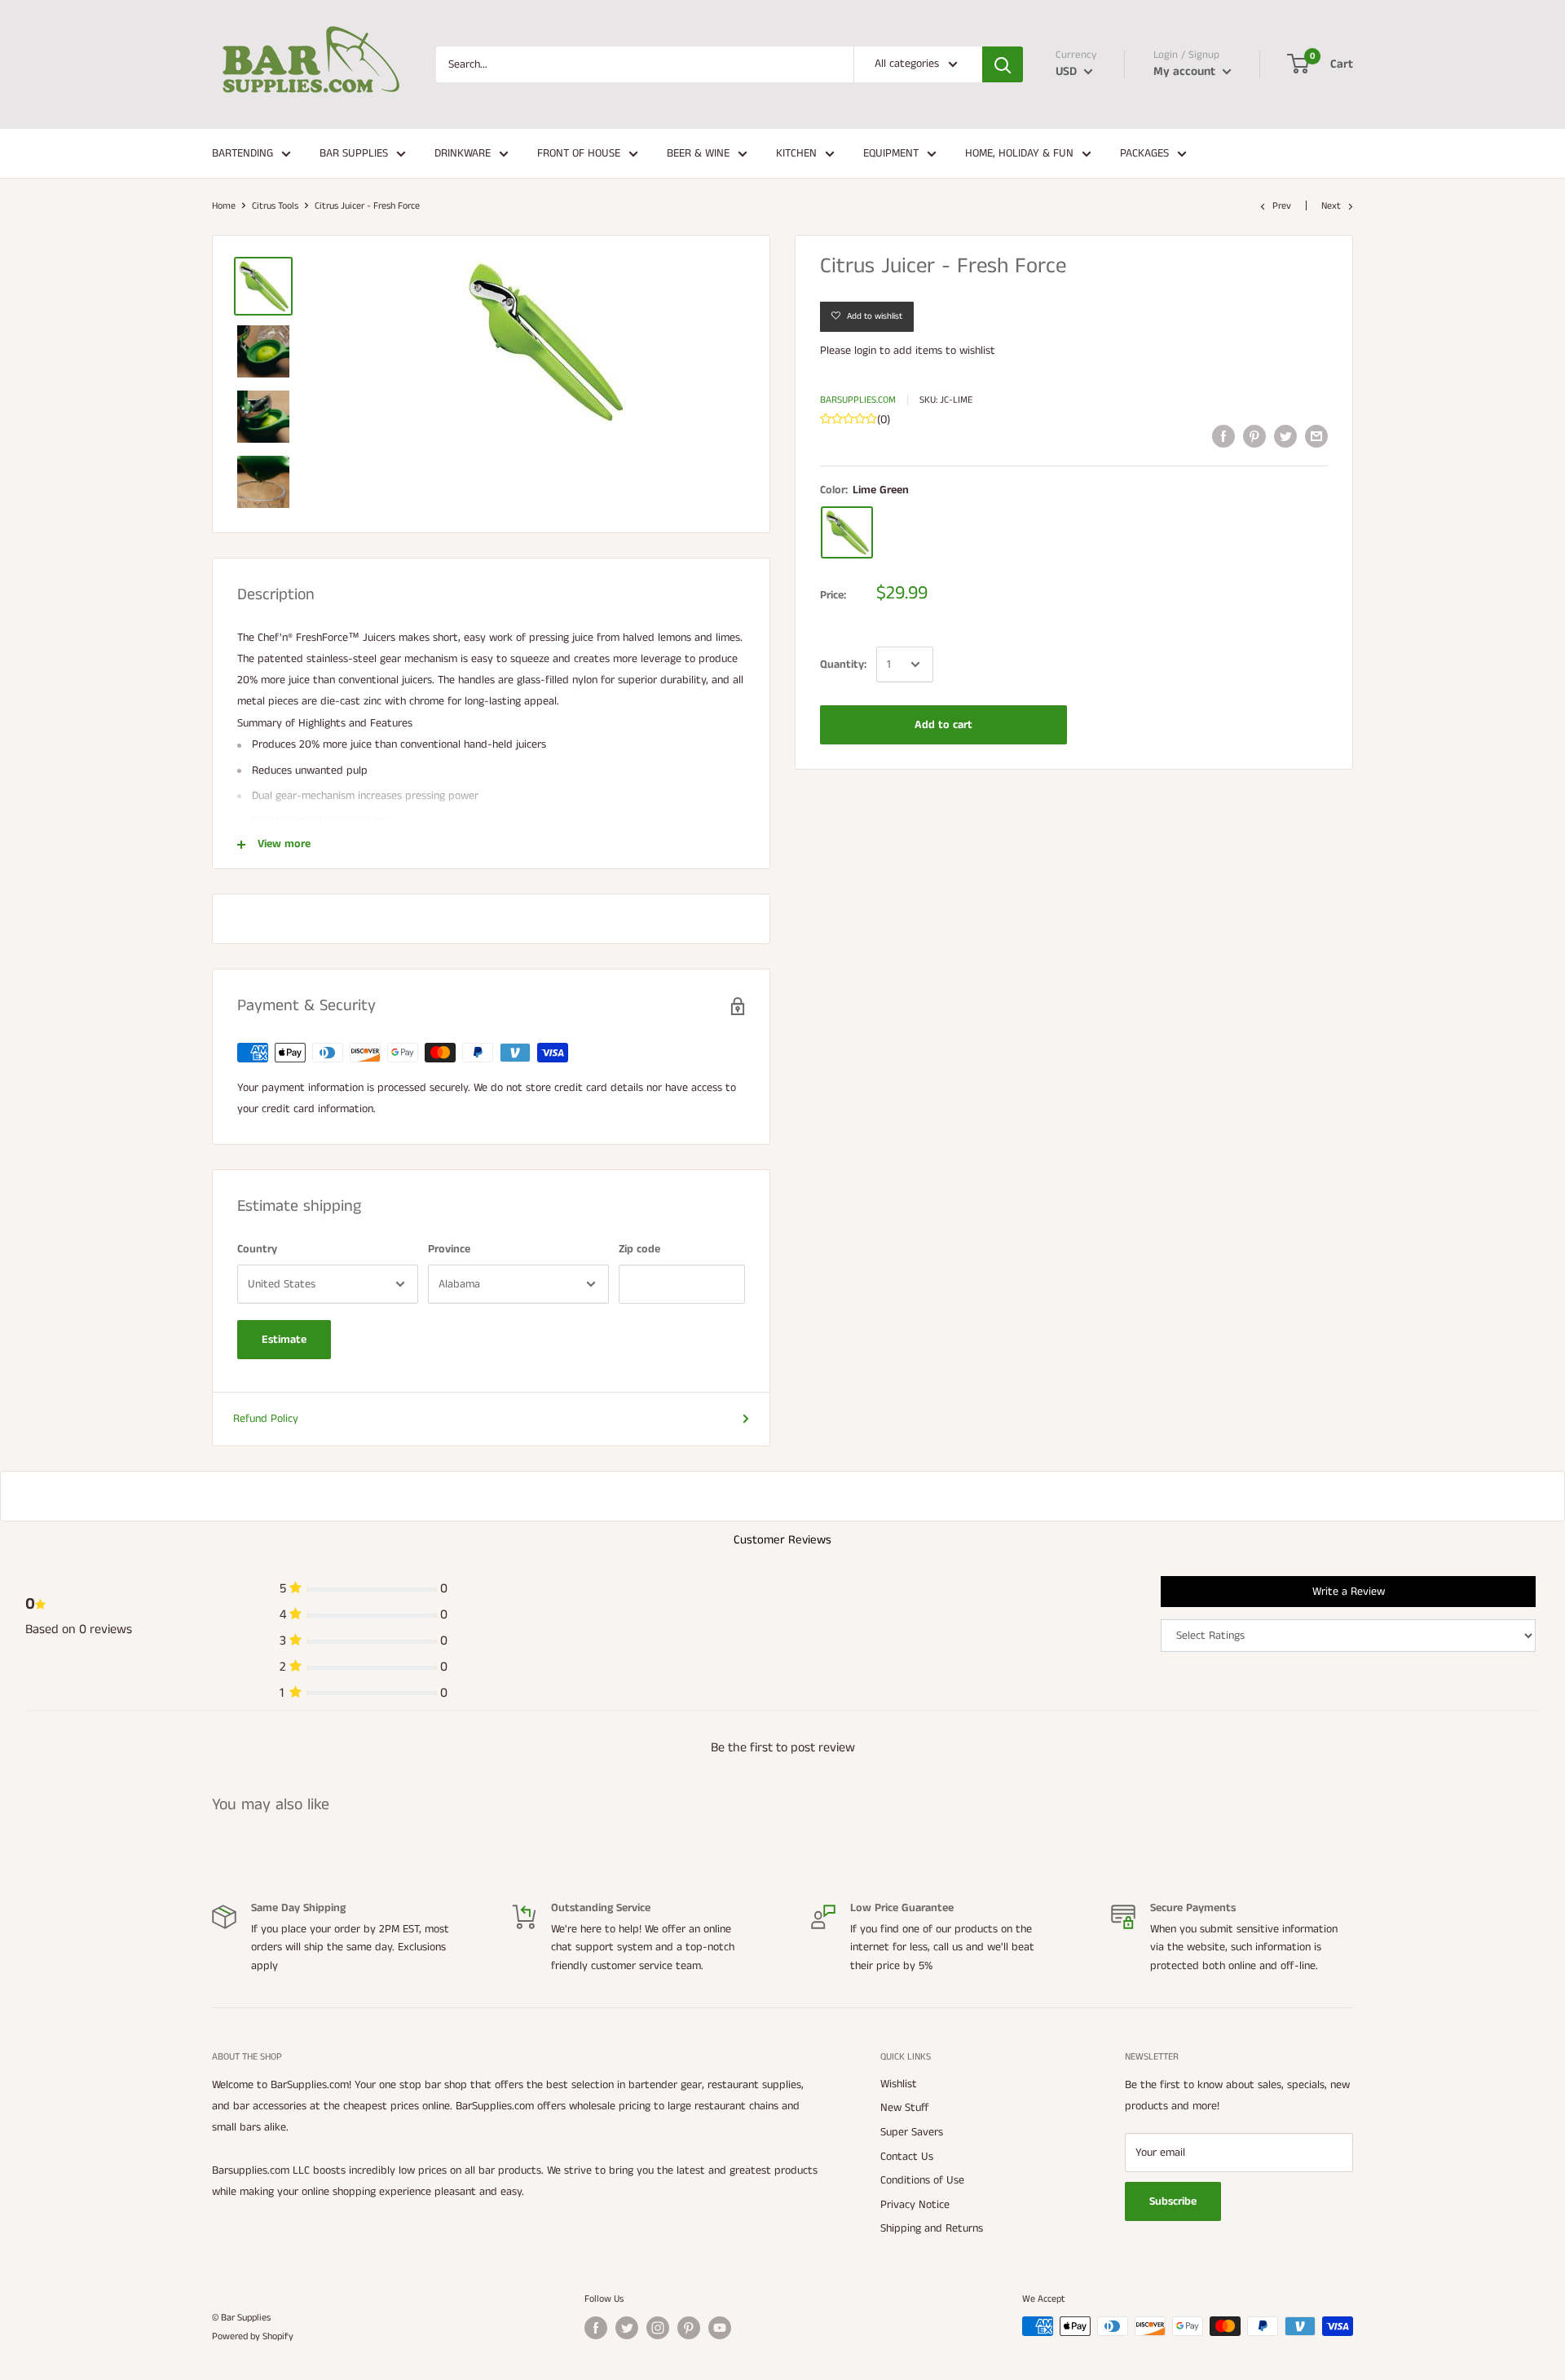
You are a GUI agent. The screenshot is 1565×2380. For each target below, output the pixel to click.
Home (224, 206)
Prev (1282, 206)
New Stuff (905, 2108)
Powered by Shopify (253, 2336)
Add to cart (943, 725)
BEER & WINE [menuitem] (698, 153)
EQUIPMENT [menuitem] (891, 153)
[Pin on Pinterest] (1254, 436)
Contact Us (907, 2157)
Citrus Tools (275, 206)
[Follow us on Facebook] (596, 2328)
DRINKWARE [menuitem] (463, 153)
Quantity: (843, 665)
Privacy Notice (915, 2205)
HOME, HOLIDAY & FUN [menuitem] (1019, 153)
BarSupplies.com (858, 400)
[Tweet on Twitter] (1285, 436)
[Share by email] (1316, 436)
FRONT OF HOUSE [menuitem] (579, 153)
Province (449, 1249)
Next (1331, 206)
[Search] (1003, 64)
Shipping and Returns (932, 2228)
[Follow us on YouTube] (720, 2328)
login (865, 351)
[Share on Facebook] (1223, 436)
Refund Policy (266, 1419)
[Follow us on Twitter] (627, 2328)
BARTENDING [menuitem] (242, 153)
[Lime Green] (847, 532)
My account (1186, 71)
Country (257, 1249)
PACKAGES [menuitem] (1144, 153)
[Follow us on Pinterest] (689, 2328)
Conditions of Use (922, 2180)
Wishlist (899, 2084)
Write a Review (1349, 1592)
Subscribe (1173, 2201)
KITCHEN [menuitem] (796, 153)
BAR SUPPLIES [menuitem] (354, 153)
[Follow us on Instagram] (658, 2328)
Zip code (639, 1249)
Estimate (284, 1340)
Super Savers (912, 2132)
